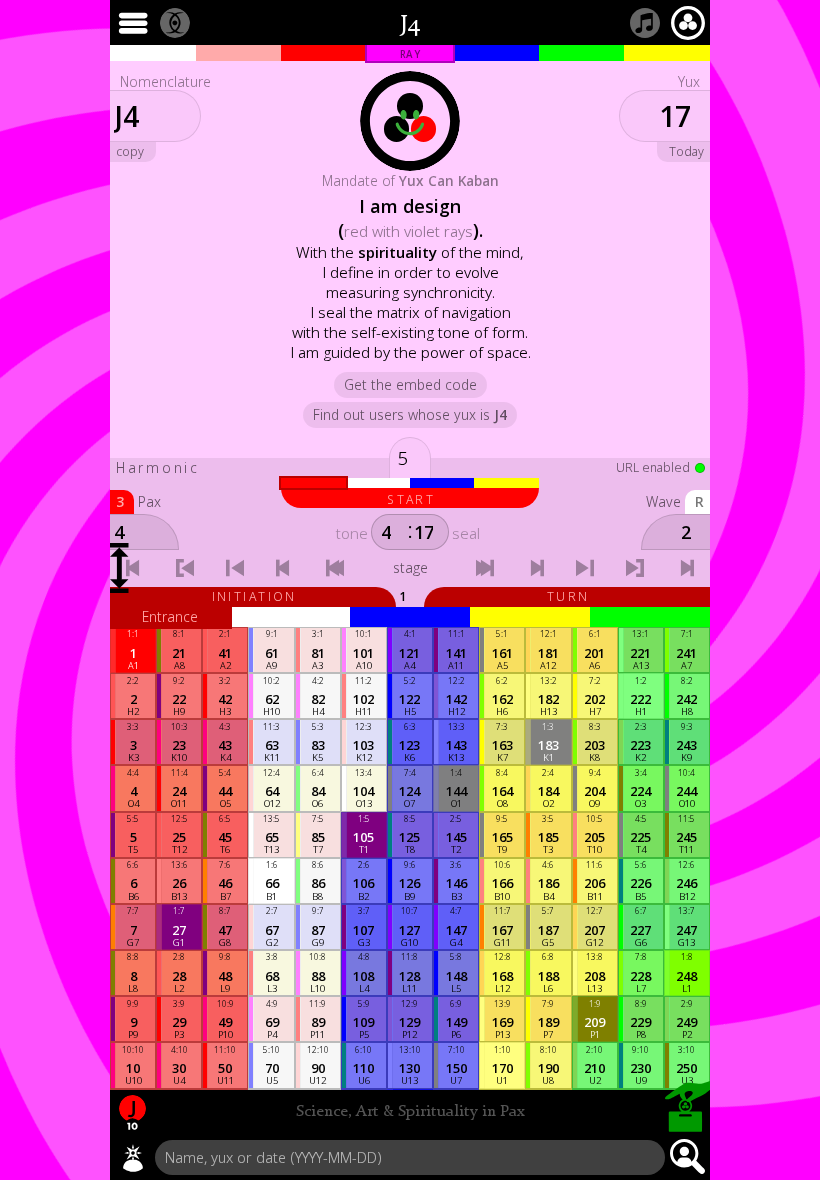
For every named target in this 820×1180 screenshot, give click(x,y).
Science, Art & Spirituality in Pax (410, 1112)
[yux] (133, 1158)
